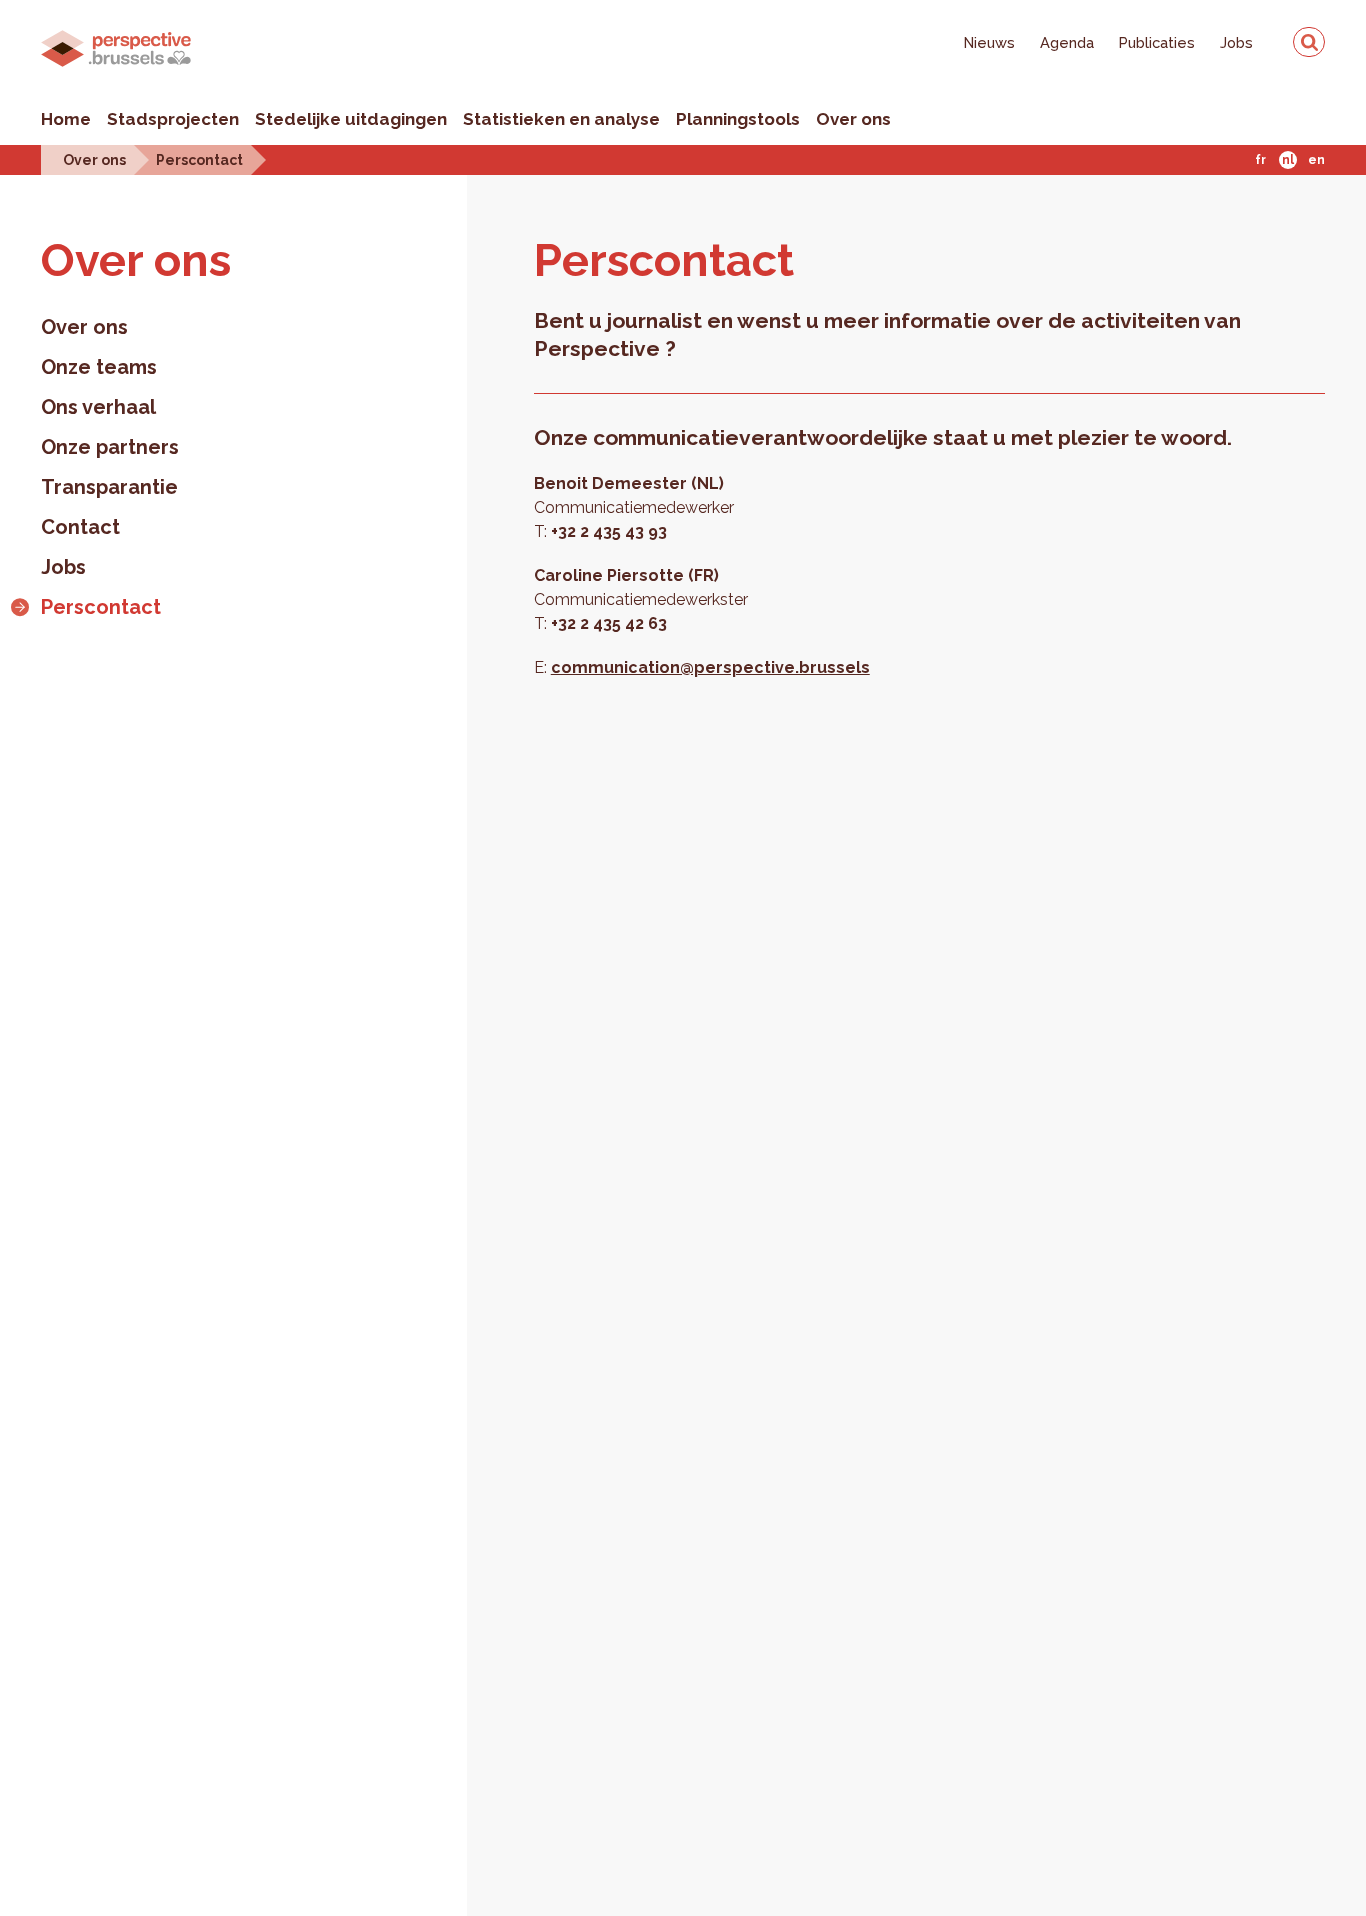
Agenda (1067, 42)
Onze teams (99, 367)
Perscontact (199, 159)
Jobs (1236, 42)
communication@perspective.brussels (710, 667)
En (1316, 160)
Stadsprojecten (173, 119)
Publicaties (1157, 42)
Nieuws (989, 42)
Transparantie (109, 487)
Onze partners (110, 447)
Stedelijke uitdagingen (351, 119)
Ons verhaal (98, 407)
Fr (1260, 160)
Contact (80, 527)
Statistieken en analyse (561, 119)
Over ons (853, 119)
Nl (1288, 160)
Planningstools (738, 119)
